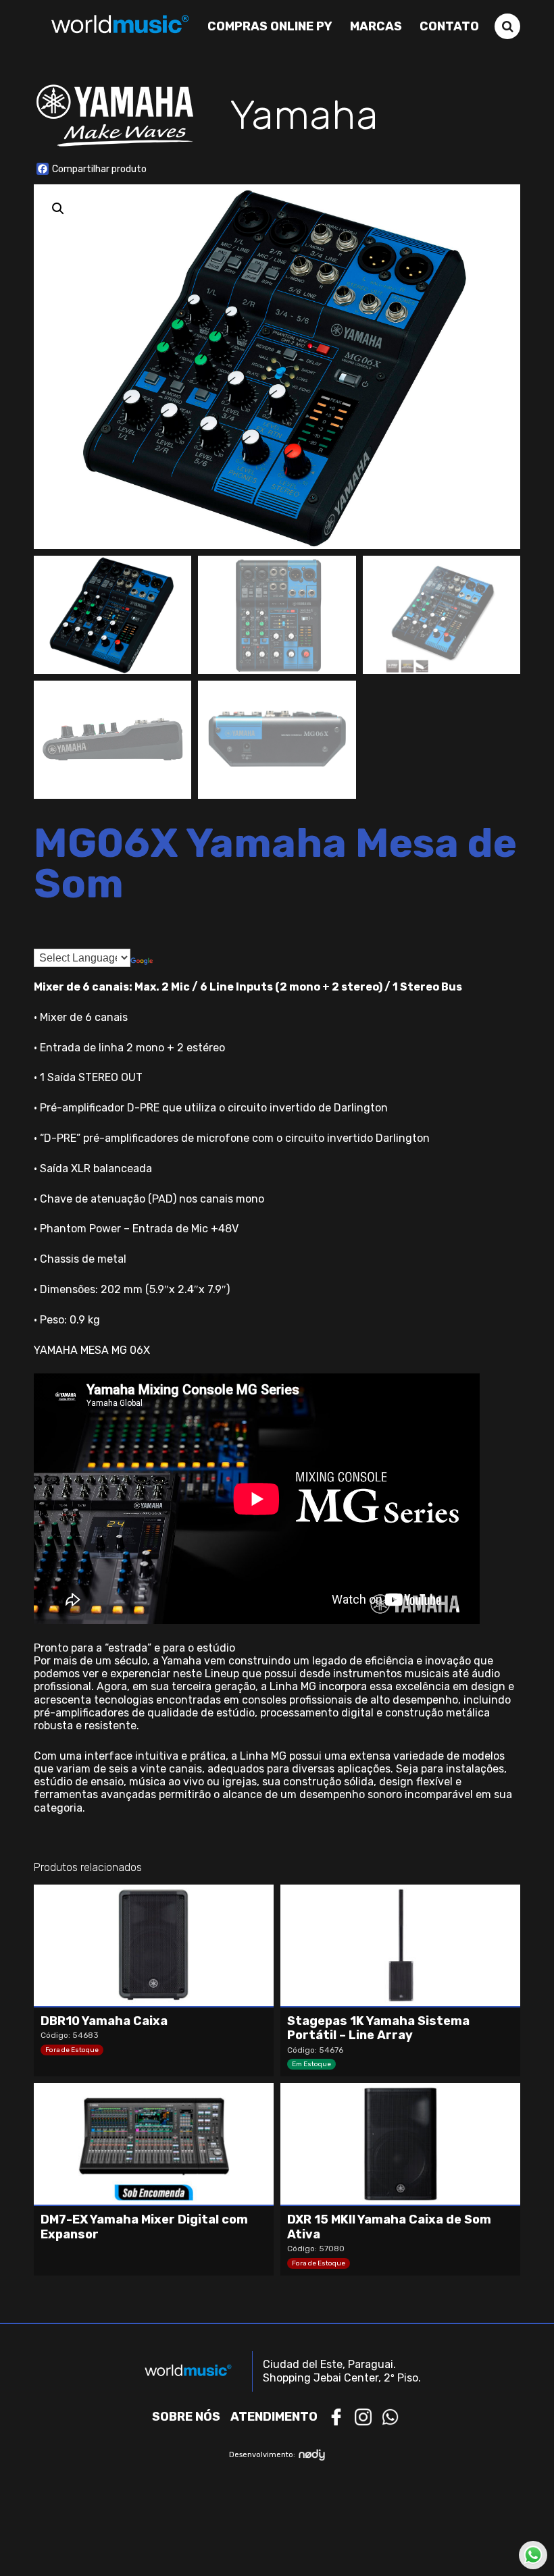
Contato (449, 26)
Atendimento (274, 2417)
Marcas (376, 26)
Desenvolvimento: (262, 2455)
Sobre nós (186, 2417)
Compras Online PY (270, 26)
